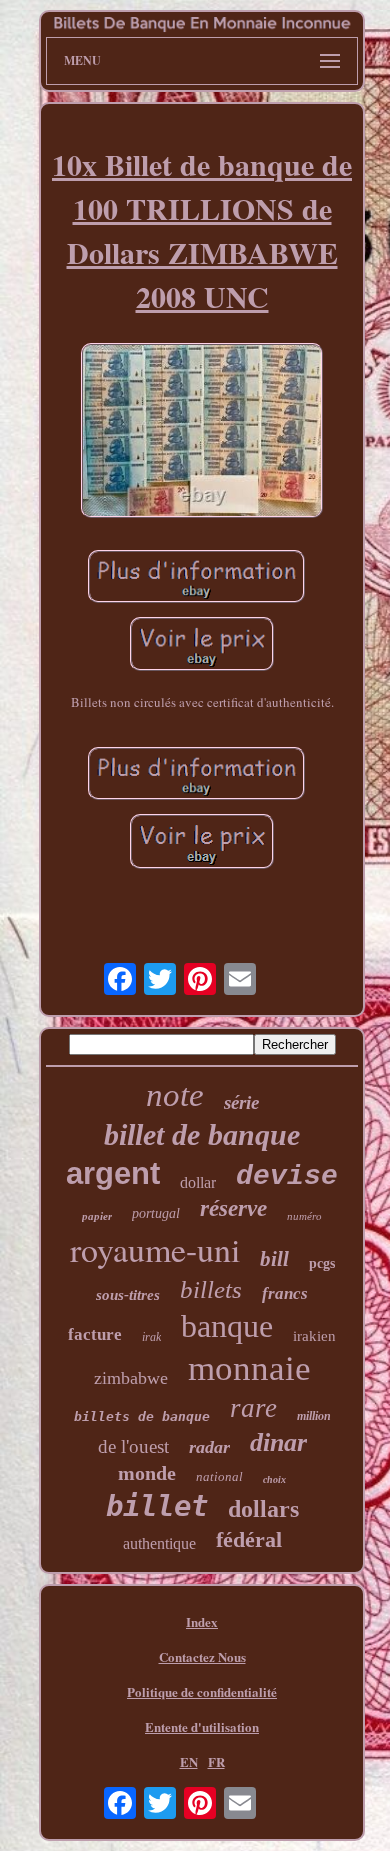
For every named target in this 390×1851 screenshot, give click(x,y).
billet (157, 1506)
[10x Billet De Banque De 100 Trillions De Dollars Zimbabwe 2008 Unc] (202, 432)
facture (95, 1334)
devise (287, 1176)
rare (253, 1408)
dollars (263, 1509)
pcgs (322, 1263)
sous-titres (128, 1295)
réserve (233, 1208)
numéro (304, 1216)
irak (151, 1337)
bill (274, 1259)
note (175, 1095)
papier (97, 1216)
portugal (156, 1213)
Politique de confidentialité (202, 1691)
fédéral (249, 1539)
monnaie (249, 1368)
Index (202, 1621)
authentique (159, 1543)
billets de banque (142, 1416)
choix (274, 1479)
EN (189, 1761)
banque (227, 1326)
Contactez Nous (202, 1656)
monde (147, 1473)
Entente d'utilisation (202, 1726)
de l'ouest (133, 1446)
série (241, 1102)
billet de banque (202, 1134)
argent (113, 1173)
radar (209, 1447)
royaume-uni (155, 1249)
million (314, 1416)
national (219, 1476)
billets (211, 1289)
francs (285, 1293)
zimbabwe (131, 1378)
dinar (278, 1442)
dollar (198, 1182)
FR (216, 1761)
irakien (314, 1336)
